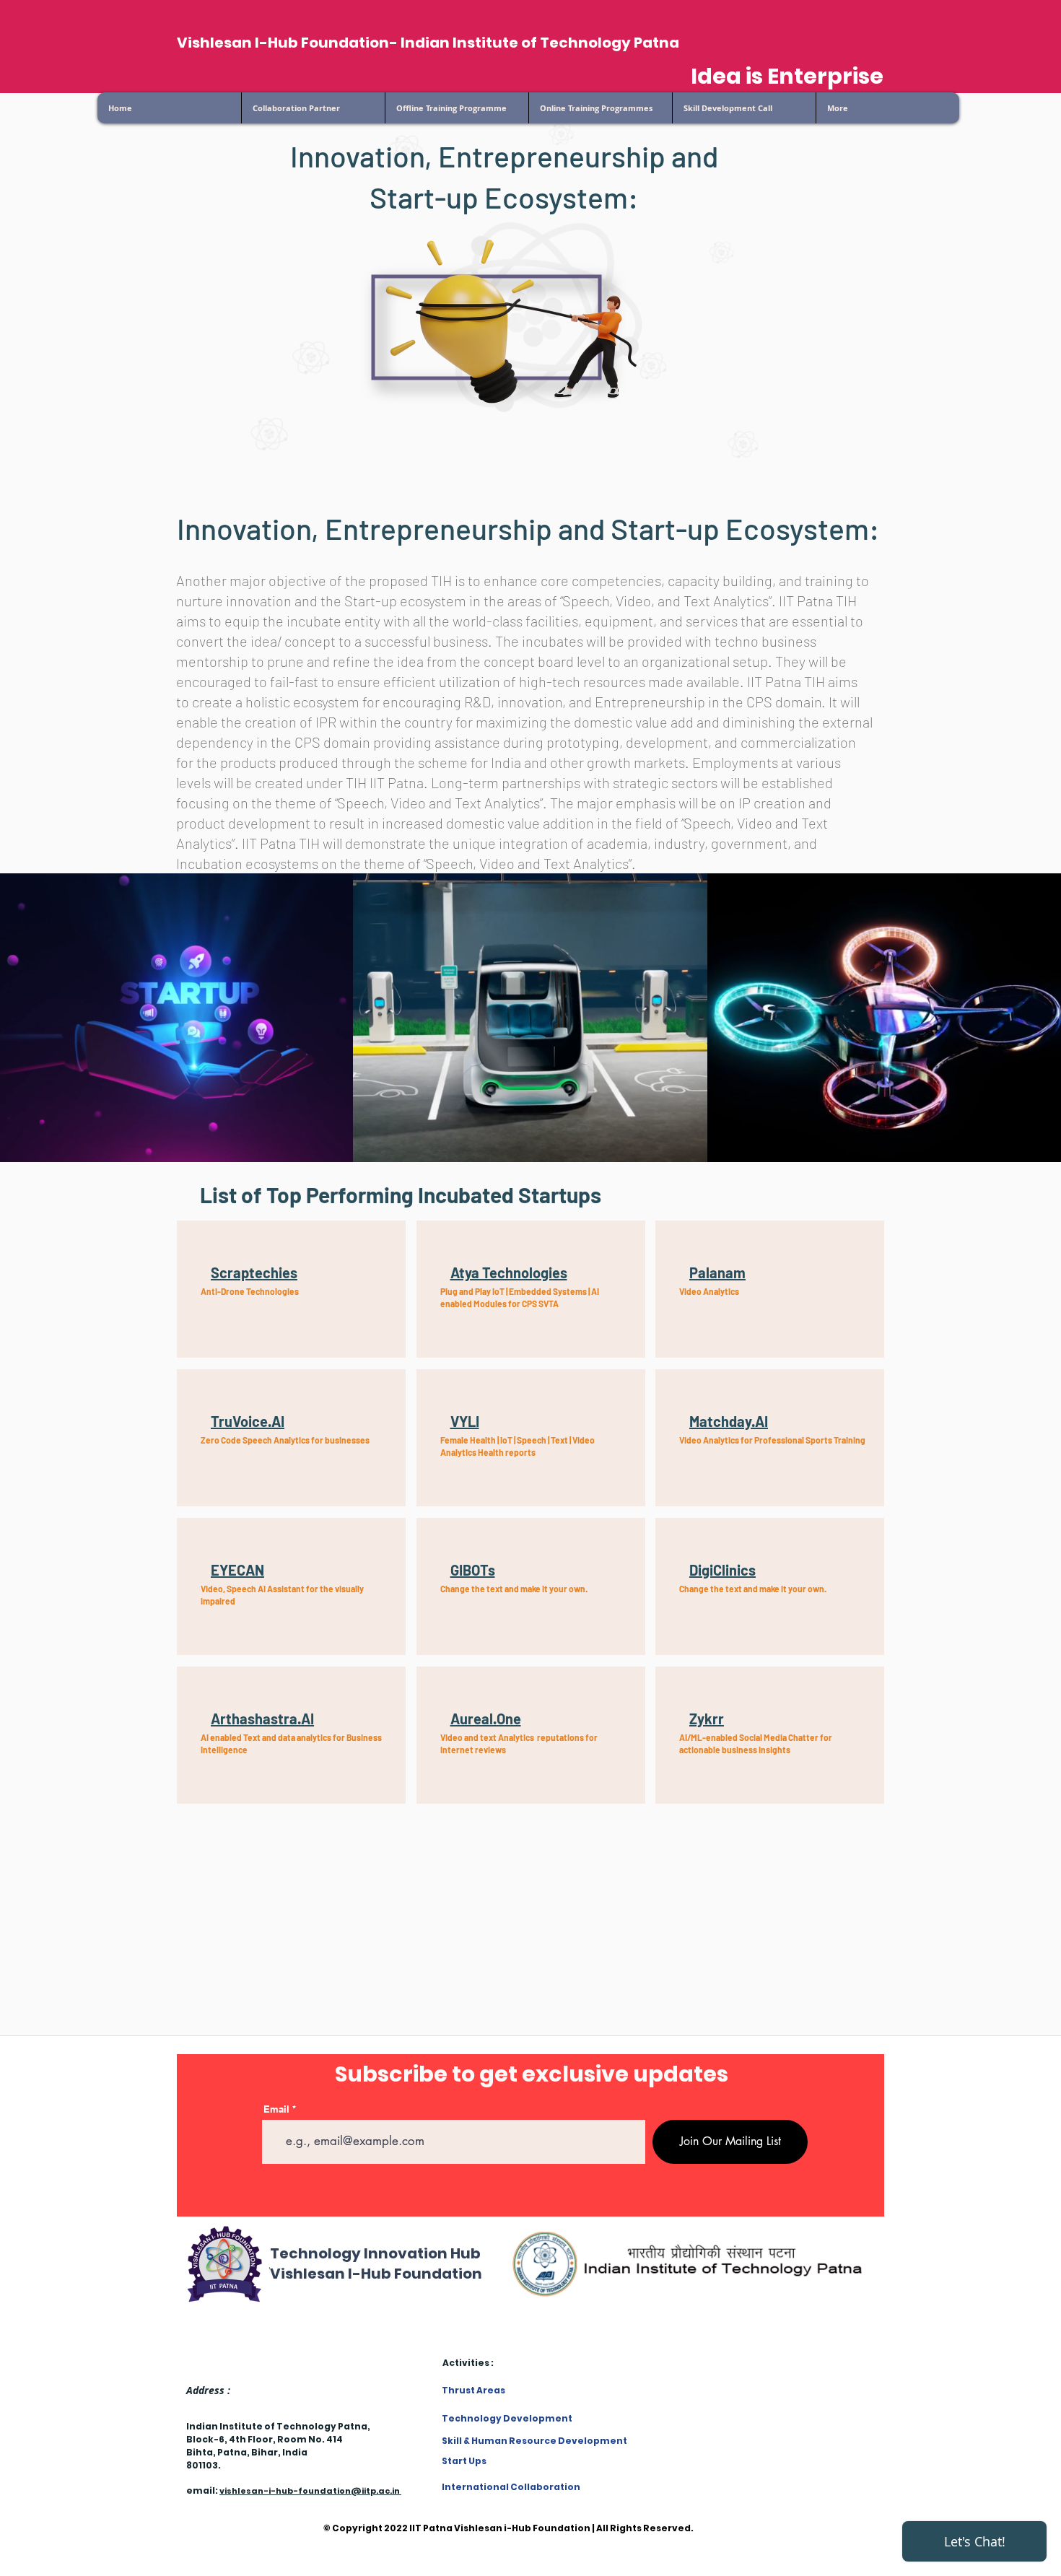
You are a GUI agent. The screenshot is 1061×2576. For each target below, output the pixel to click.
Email (276, 2109)
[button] (600, 108)
